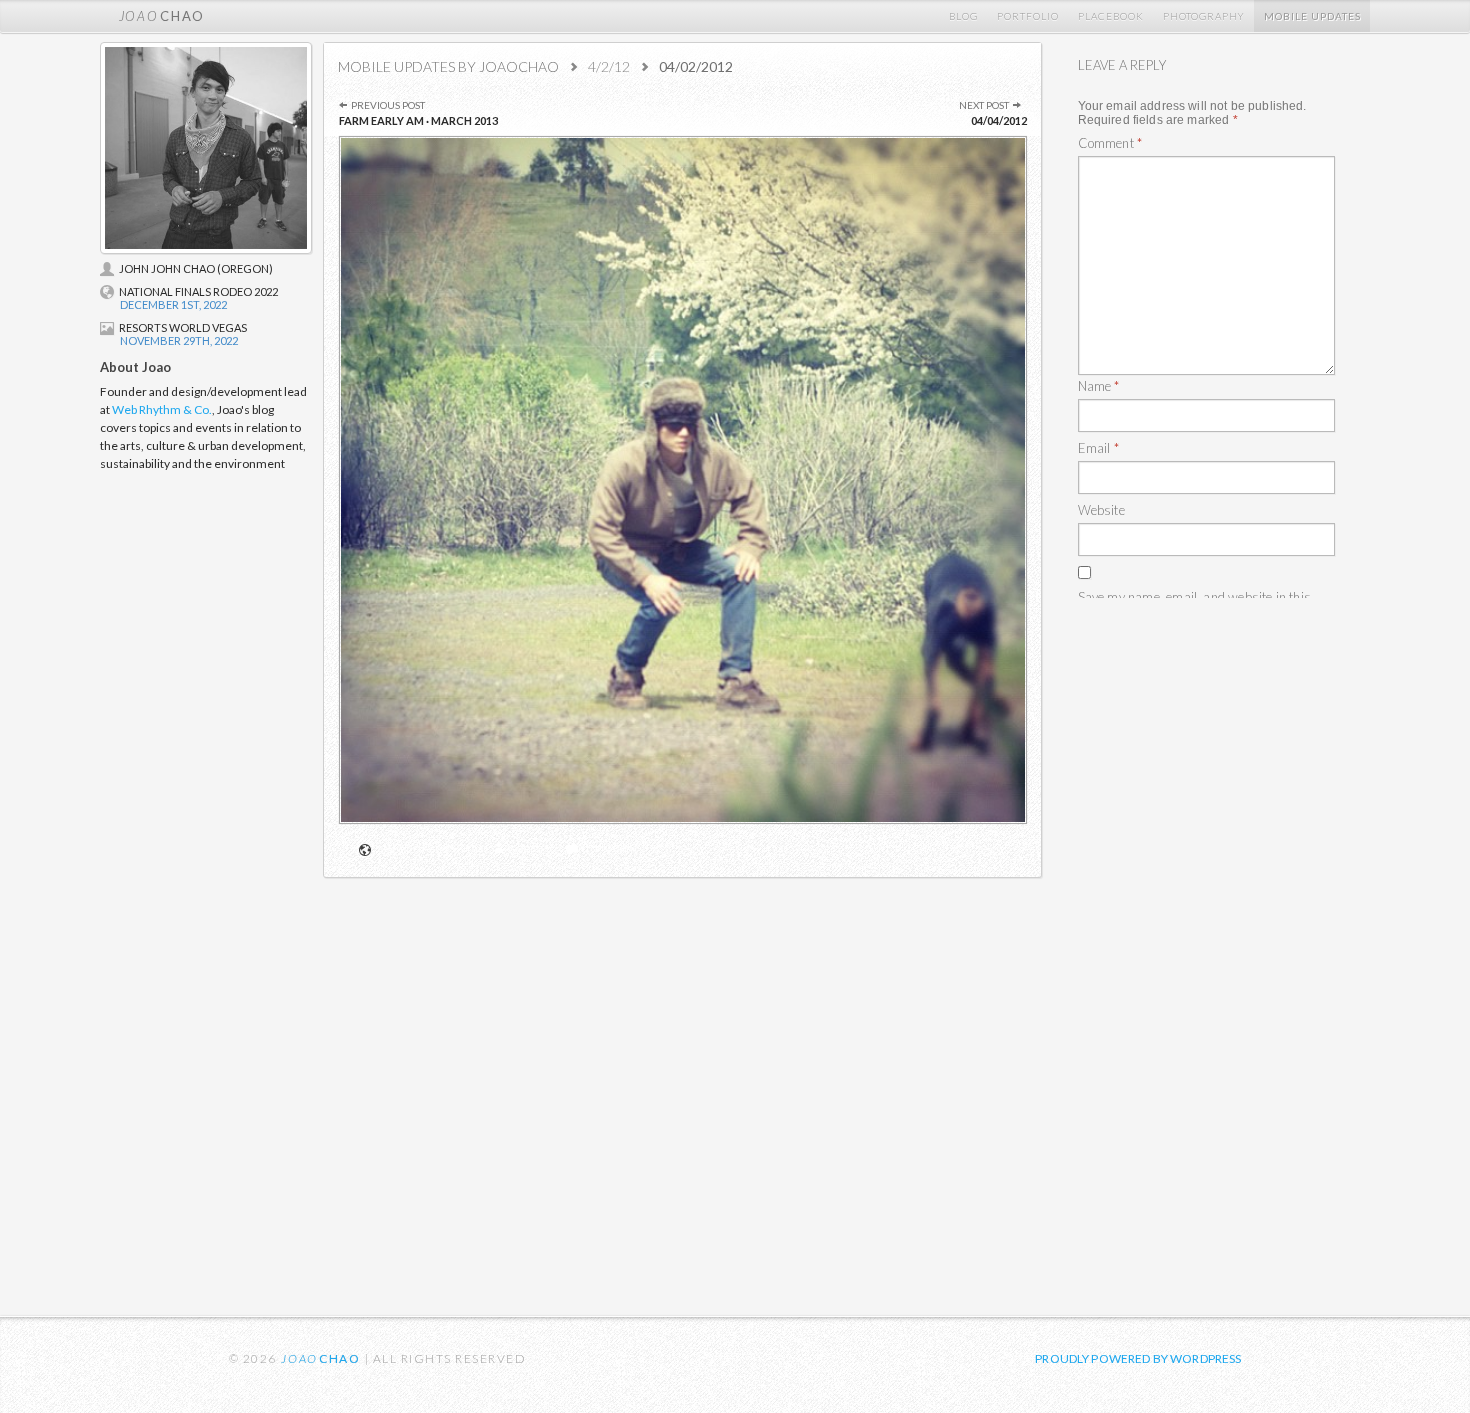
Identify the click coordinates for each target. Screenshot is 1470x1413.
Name (1099, 386)
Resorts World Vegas (183, 327)
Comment (609, 847)
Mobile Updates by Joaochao (448, 66)
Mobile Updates (1312, 16)
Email (1098, 448)
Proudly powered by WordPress (1138, 1358)
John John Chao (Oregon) (196, 268)
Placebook (1111, 16)
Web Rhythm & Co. (162, 409)
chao (162, 16)
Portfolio (1028, 16)
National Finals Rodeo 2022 (198, 291)
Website (1101, 510)
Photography (1204, 16)
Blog (963, 16)
